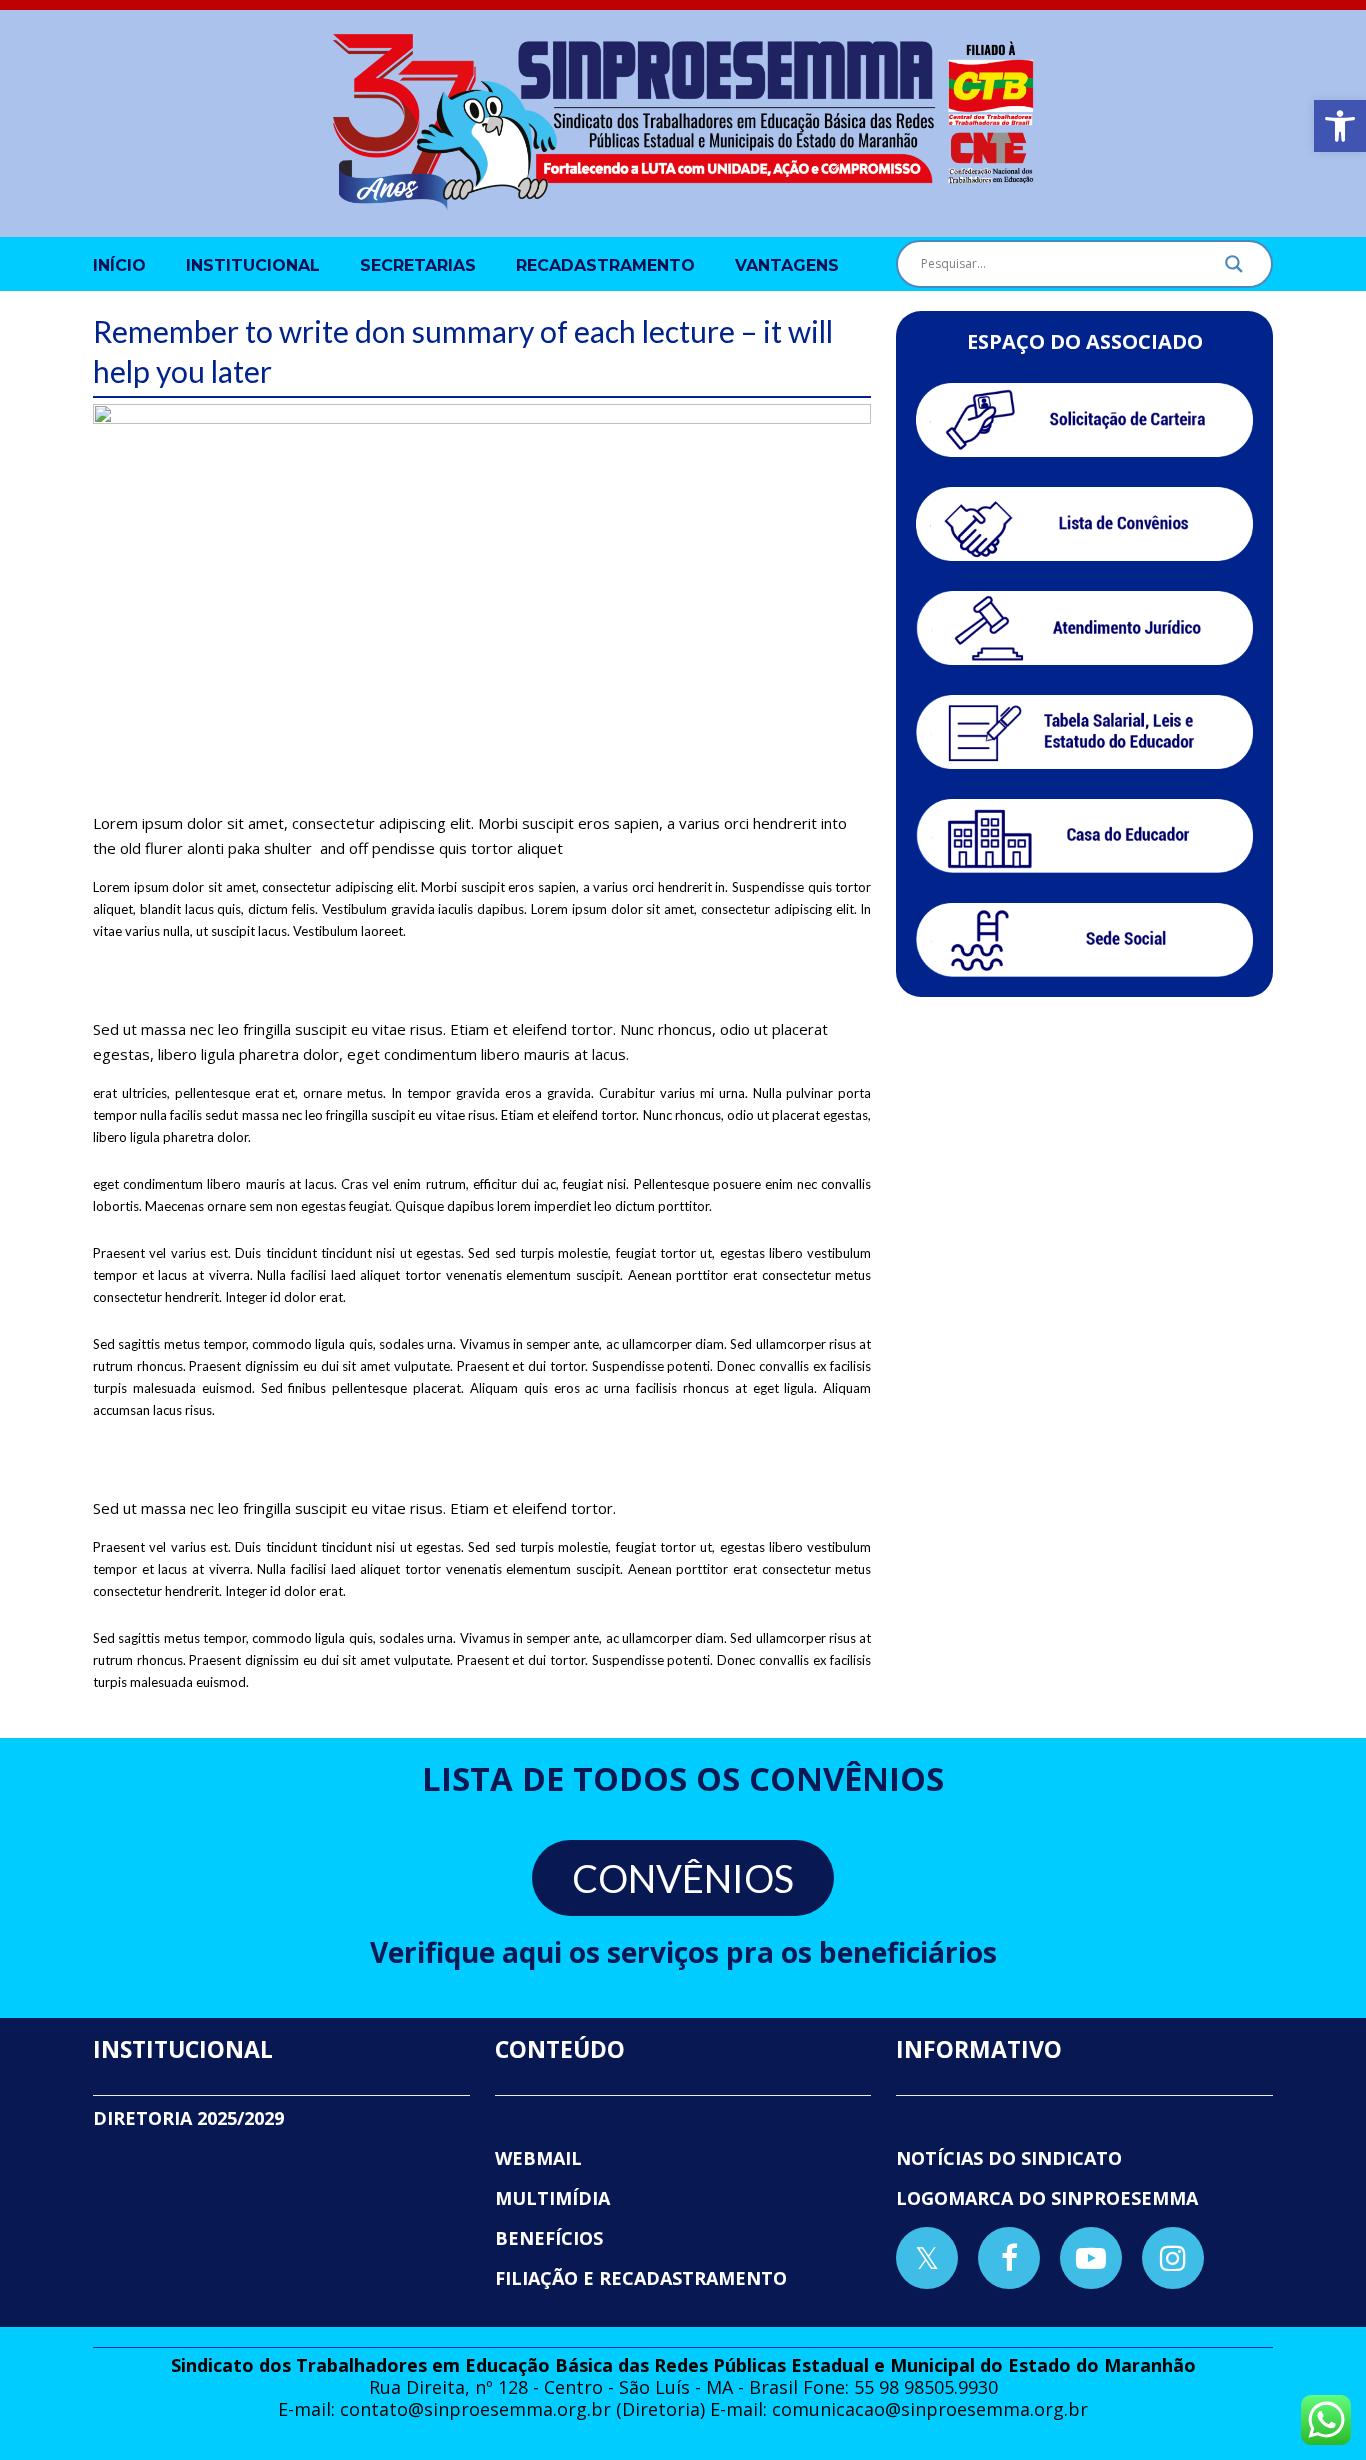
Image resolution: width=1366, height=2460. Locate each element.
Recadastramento (605, 265)
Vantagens (787, 265)
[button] (1340, 126)
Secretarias (418, 265)
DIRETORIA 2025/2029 (188, 2118)
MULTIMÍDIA (552, 2198)
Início (119, 265)
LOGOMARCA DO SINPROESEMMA (1047, 2198)
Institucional (253, 265)
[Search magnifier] (1234, 269)
